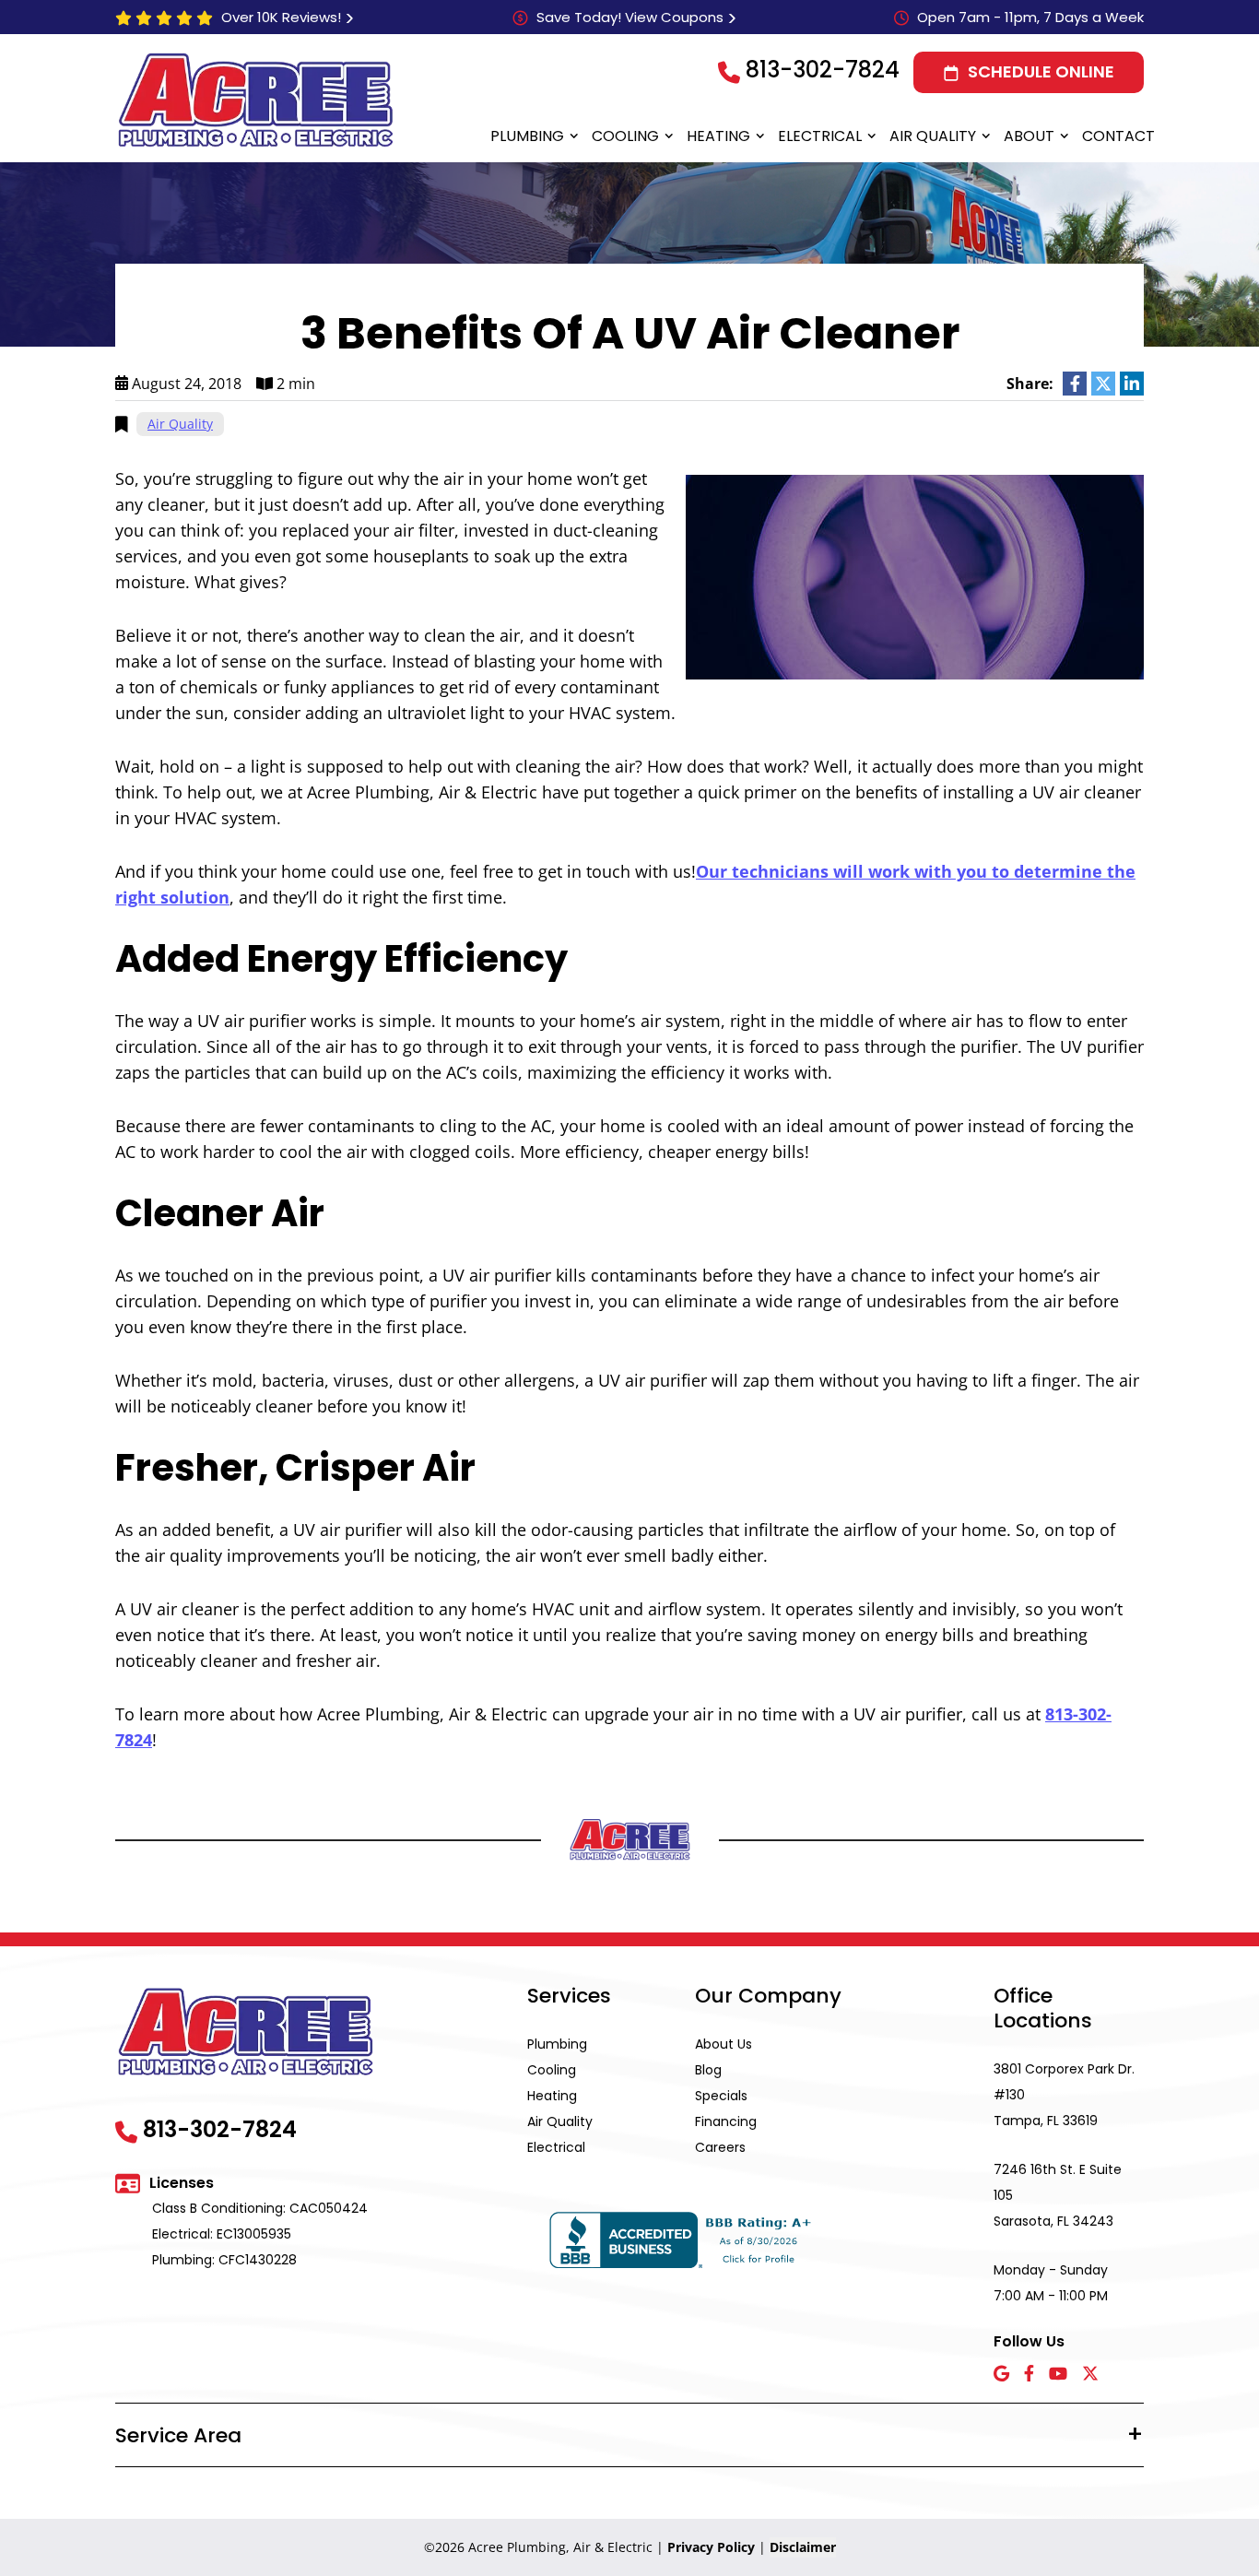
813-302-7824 (823, 70)
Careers (720, 2147)
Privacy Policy (711, 2547)
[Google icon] (1001, 2375)
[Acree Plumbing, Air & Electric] (256, 100)
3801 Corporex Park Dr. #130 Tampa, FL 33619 (1064, 2095)
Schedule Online (1041, 71)
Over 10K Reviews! (281, 17)
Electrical (820, 136)
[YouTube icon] (1058, 2375)
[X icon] (1090, 2375)
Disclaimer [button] (803, 2547)
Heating (718, 136)
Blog (708, 2070)
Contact (1118, 136)
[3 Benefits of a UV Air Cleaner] (915, 575)
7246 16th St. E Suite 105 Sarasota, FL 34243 (1058, 2195)
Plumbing (527, 136)
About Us (724, 2044)
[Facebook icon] (1029, 2375)
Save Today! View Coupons (630, 17)
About (1029, 136)
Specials (721, 2096)
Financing (726, 2121)
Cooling (625, 136)
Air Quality (933, 136)
